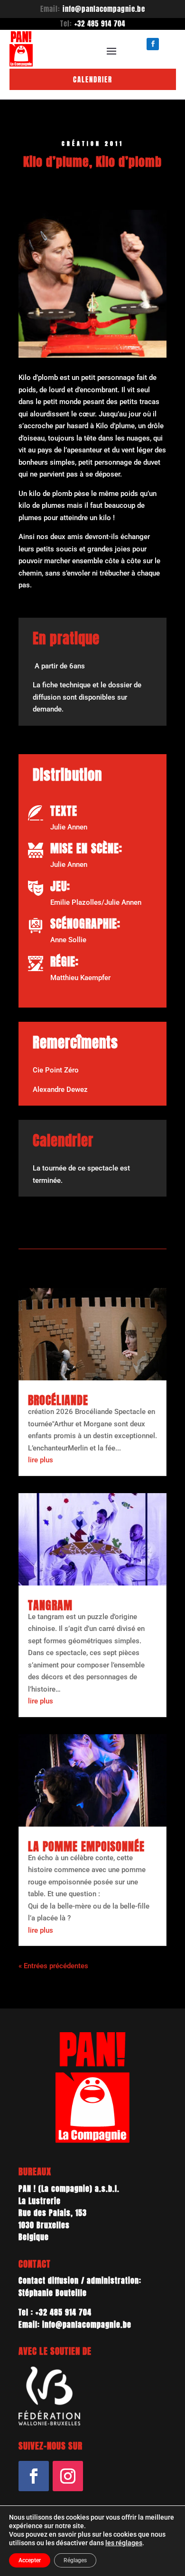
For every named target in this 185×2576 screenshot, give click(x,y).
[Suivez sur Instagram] (68, 2476)
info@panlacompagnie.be (104, 9)
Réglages (75, 2560)
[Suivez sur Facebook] (34, 2476)
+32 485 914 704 (100, 23)
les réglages (124, 2543)
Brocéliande (58, 1400)
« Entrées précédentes (53, 1966)
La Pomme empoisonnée (86, 1846)
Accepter (30, 2560)
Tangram (50, 1605)
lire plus (41, 1460)
